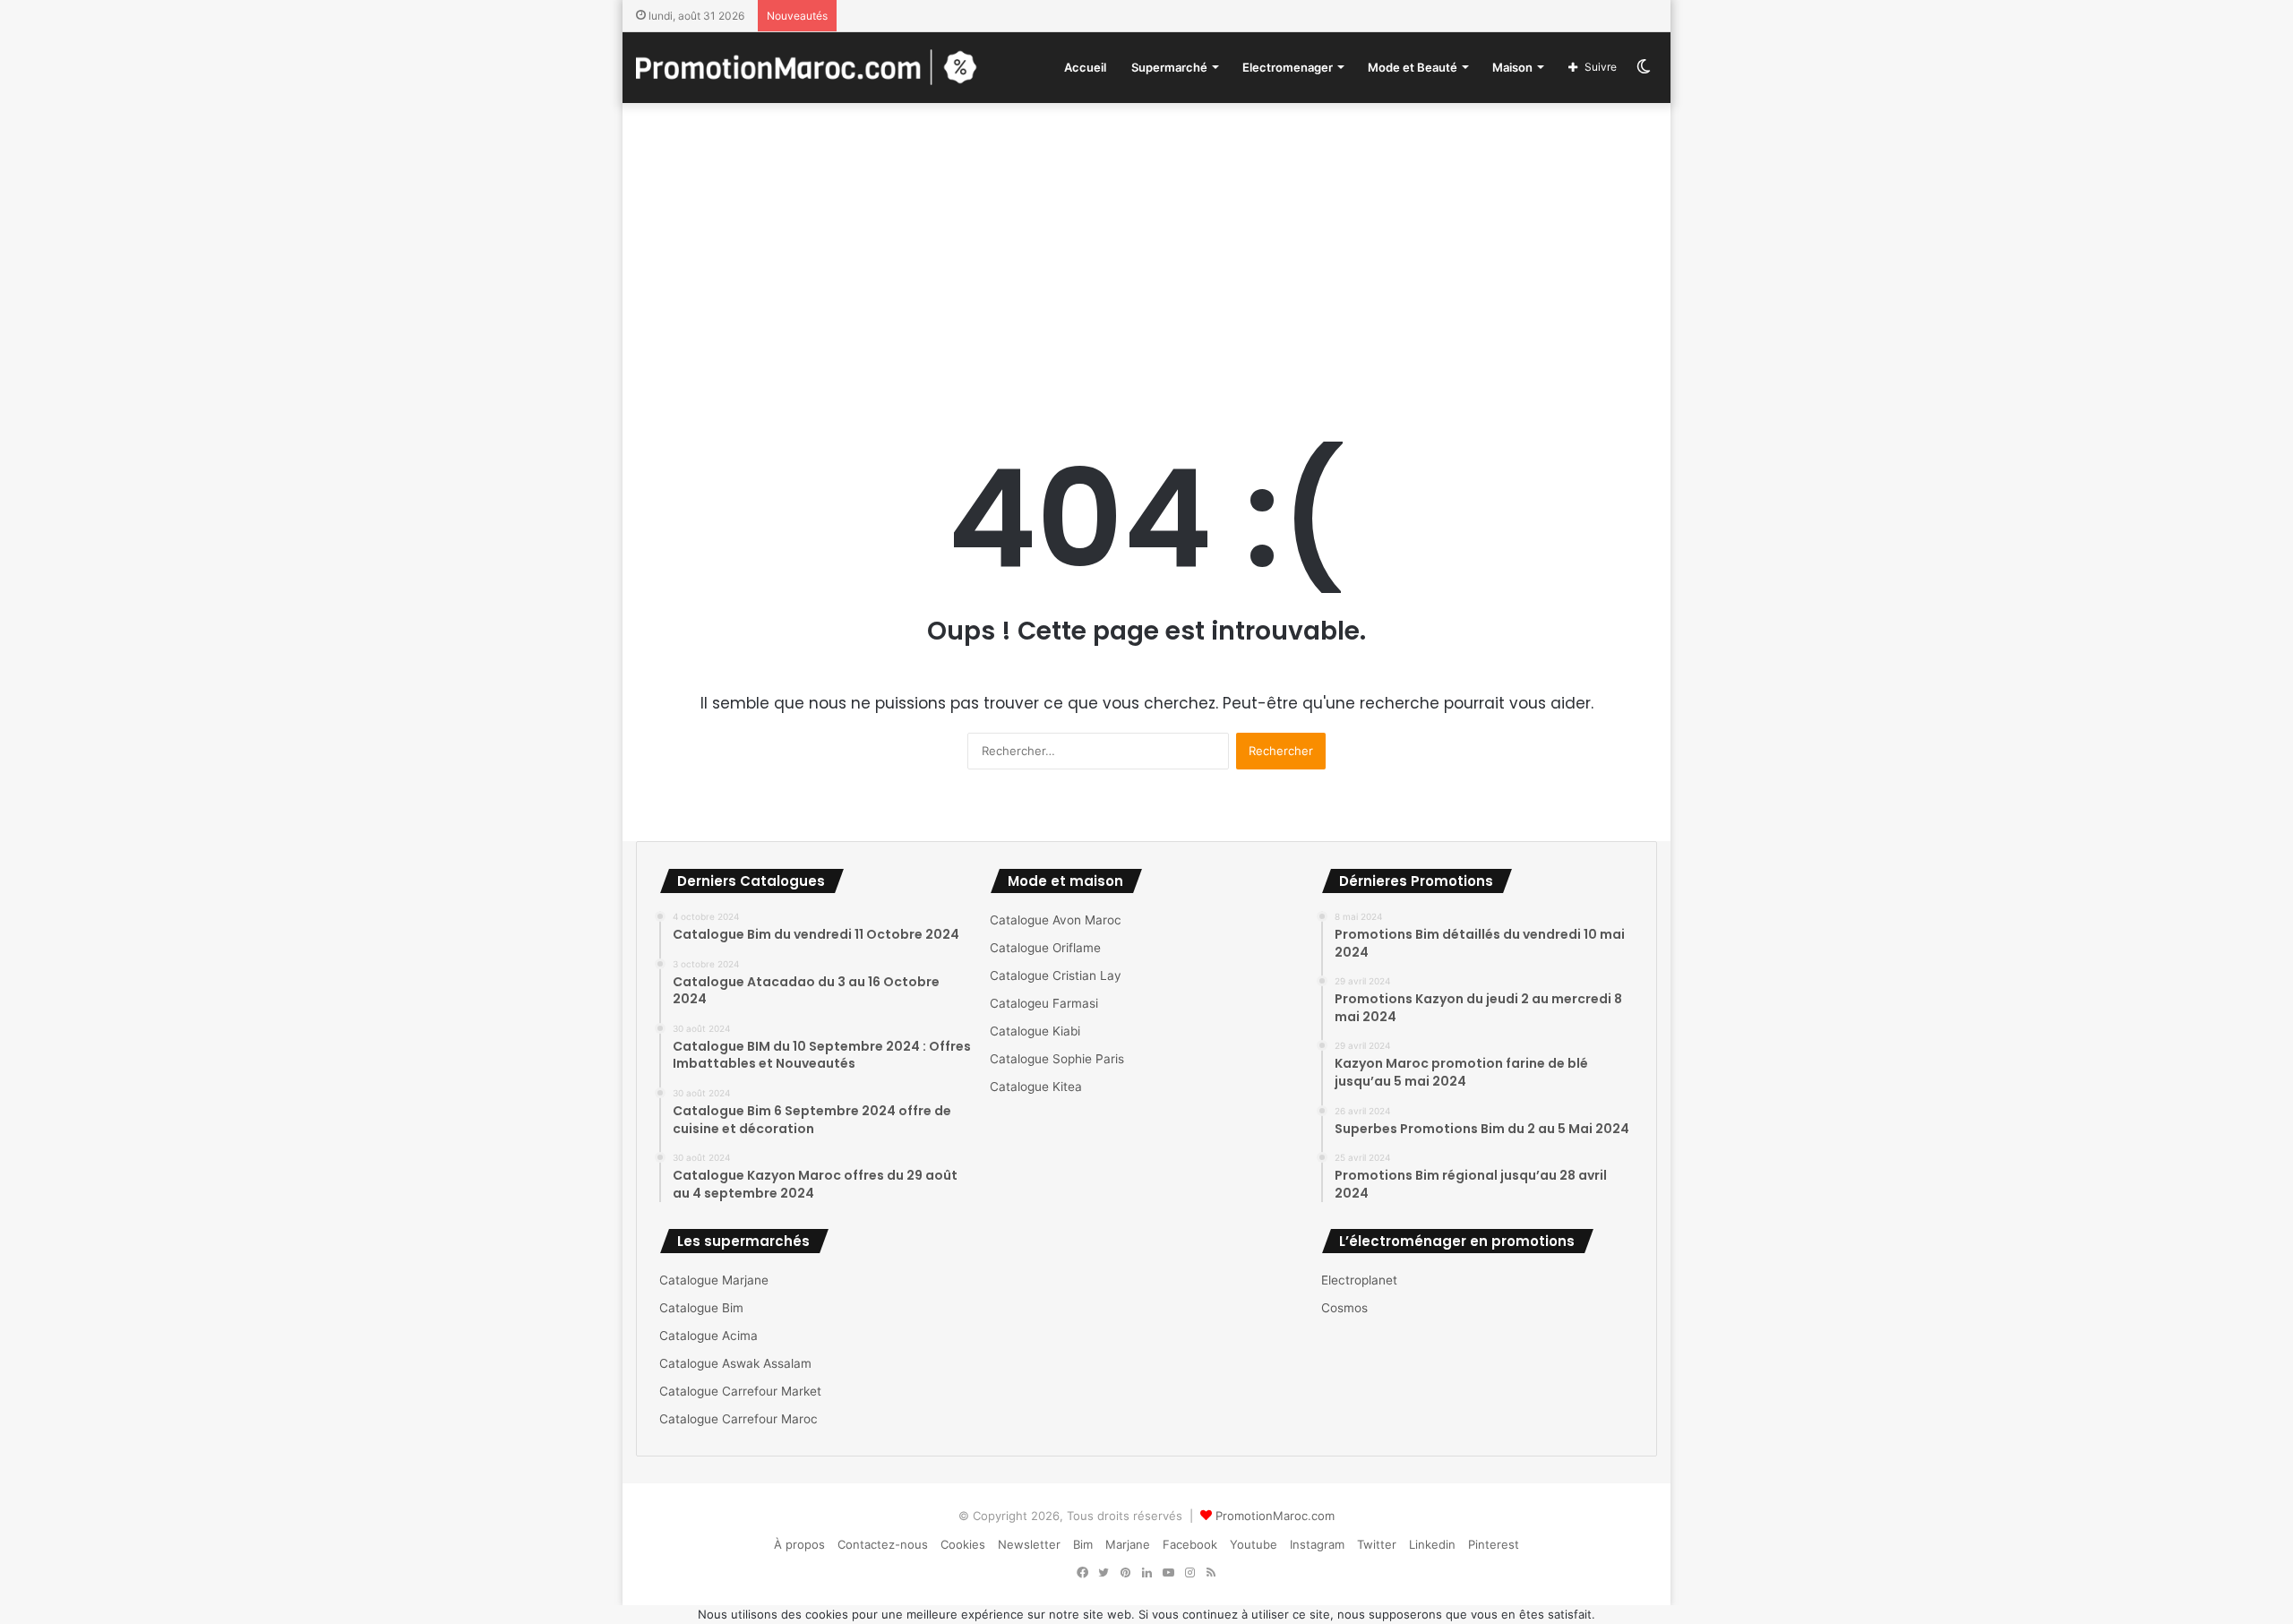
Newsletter (1029, 1544)
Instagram (1317, 1544)
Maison (1512, 67)
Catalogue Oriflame (1045, 948)
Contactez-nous (883, 1544)
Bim (1083, 1544)
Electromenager (1288, 67)
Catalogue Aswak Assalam (735, 1363)
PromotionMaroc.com (1275, 1516)
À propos (799, 1544)
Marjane (1128, 1544)
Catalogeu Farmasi (1044, 1003)
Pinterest (1494, 1544)
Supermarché (1169, 67)
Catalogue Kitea (1036, 1087)
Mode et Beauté (1413, 67)
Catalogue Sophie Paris (1057, 1059)
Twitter (1377, 1544)
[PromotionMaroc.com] (807, 67)
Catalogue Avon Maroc (1056, 920)
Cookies (963, 1544)
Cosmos (1344, 1308)
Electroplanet (1359, 1280)
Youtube (1254, 1544)
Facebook (1190, 1544)
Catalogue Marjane (714, 1280)
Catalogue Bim (701, 1308)
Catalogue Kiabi (1035, 1031)
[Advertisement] (1146, 246)
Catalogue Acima (709, 1336)
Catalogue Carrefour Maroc (739, 1419)
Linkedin (1432, 1544)
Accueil (1085, 67)
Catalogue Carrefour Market (740, 1391)
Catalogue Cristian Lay (1056, 975)
